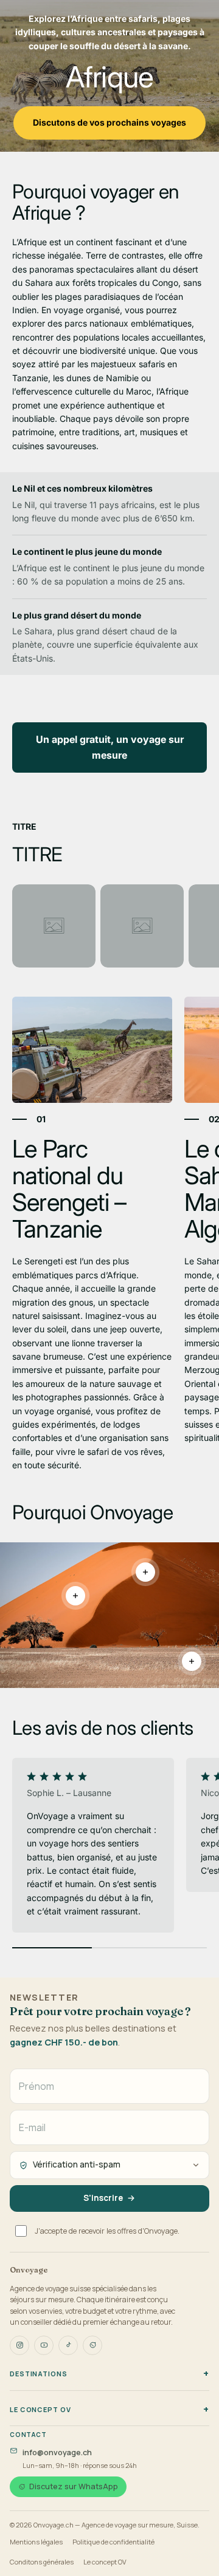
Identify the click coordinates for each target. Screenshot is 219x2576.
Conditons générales (42, 2562)
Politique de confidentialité (113, 2542)
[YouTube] (44, 2345)
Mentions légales (36, 2542)
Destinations (39, 2374)
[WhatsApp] (92, 2345)
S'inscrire (103, 2198)
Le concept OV (40, 2409)
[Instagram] (19, 2345)
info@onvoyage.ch (57, 2452)
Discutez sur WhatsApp (74, 2486)
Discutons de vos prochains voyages (109, 122)
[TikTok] (68, 2345)
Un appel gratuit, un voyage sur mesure (110, 747)
